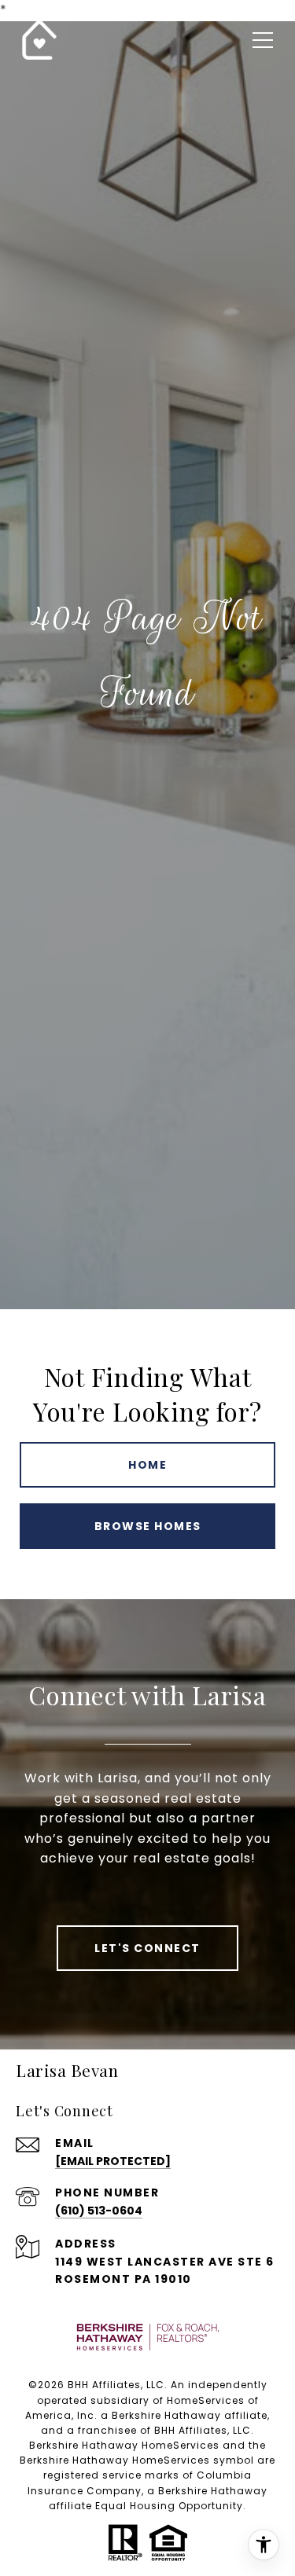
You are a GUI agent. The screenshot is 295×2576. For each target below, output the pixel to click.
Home (147, 1465)
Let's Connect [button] (147, 1948)
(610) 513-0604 (99, 2211)
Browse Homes (148, 1526)
